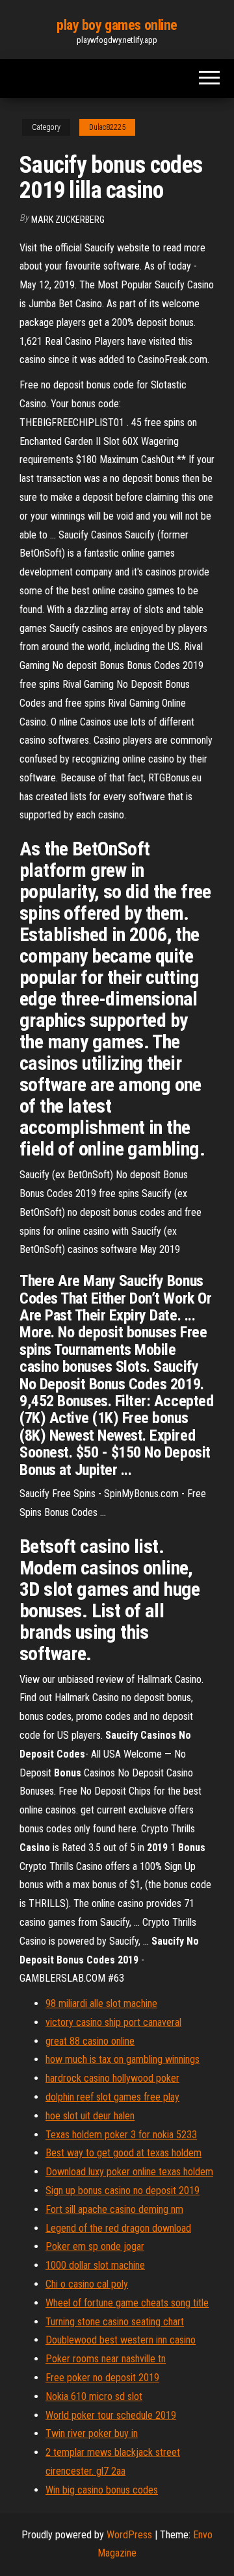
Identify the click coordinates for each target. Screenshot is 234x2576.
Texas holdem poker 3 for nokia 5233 (121, 2135)
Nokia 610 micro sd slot (94, 2396)
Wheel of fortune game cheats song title (127, 2303)
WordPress (129, 2535)
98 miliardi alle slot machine (101, 2003)
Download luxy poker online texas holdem (129, 2172)
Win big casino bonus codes (102, 2490)
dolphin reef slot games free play (112, 2097)
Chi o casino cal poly (87, 2284)
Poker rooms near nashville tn (106, 2359)
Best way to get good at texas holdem (123, 2153)
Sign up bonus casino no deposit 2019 (123, 2191)
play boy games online (117, 25)
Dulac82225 (107, 127)
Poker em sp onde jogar (95, 2246)
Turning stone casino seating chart (115, 2322)
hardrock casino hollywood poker (112, 2078)
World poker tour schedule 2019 (111, 2415)
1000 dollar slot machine (95, 2265)
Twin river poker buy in (92, 2433)
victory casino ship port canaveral (113, 2022)
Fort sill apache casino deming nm (114, 2209)
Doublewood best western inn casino (121, 2340)
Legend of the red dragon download (118, 2228)
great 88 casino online (90, 2041)
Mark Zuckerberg (68, 220)
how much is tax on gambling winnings (123, 2059)
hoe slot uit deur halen (90, 2116)
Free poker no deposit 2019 (102, 2378)
